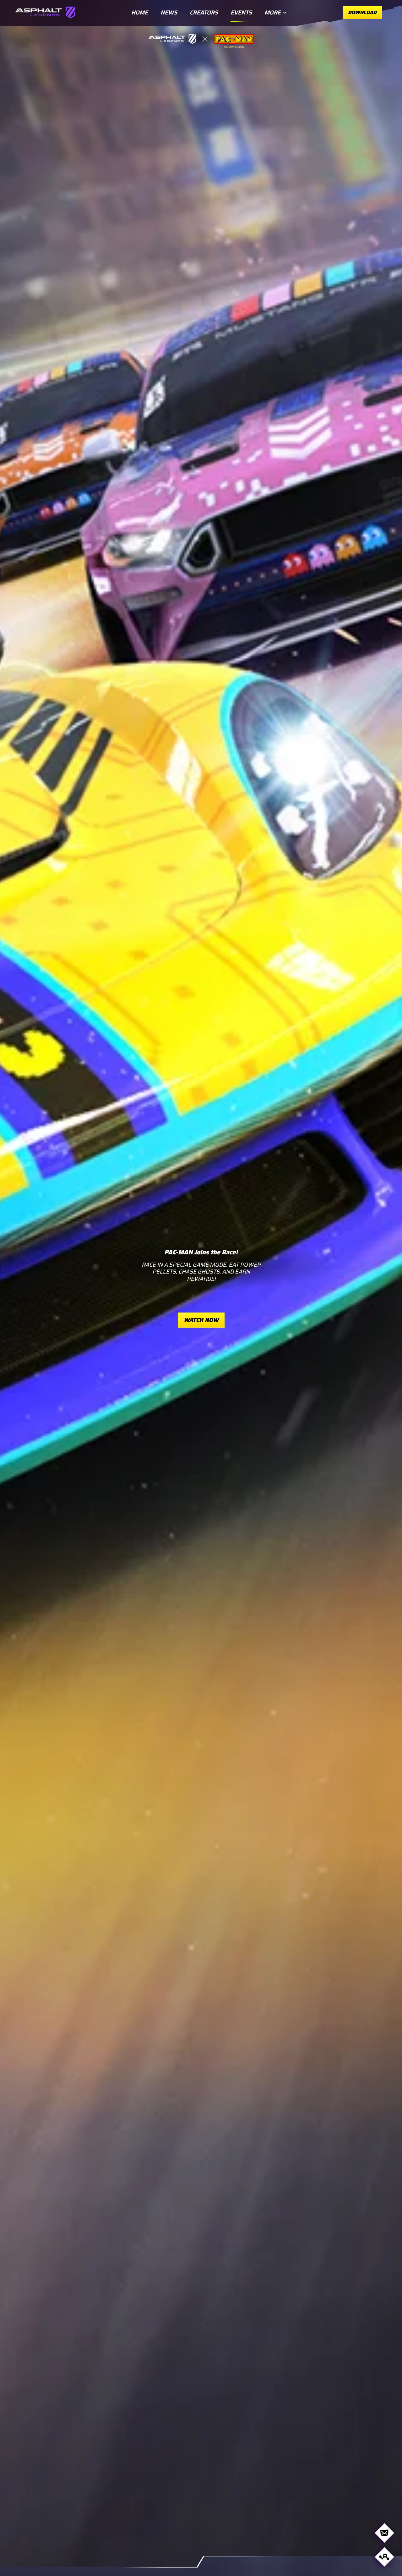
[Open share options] (384, 2557)
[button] (201, 1288)
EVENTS (241, 13)
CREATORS (204, 13)
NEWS (169, 13)
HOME (140, 13)
